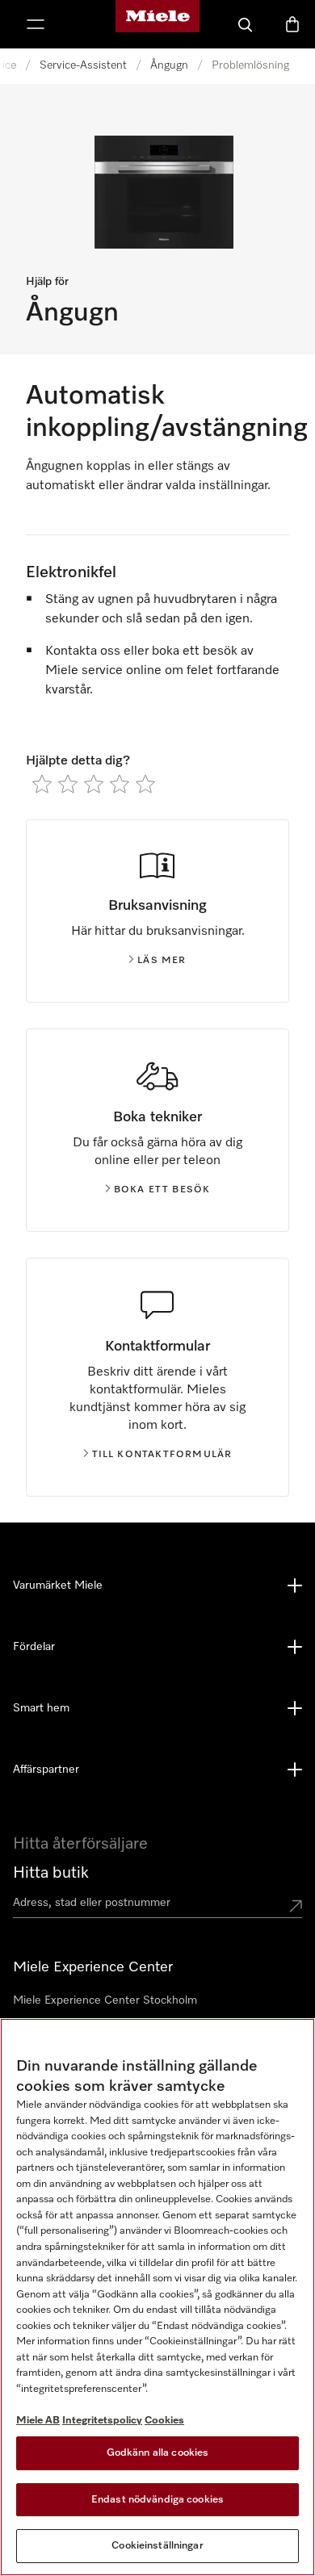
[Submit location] (296, 1906)
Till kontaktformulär (162, 1455)
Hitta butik (51, 1873)
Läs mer (162, 961)
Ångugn (169, 65)
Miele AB (38, 2421)
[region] (157, 2297)
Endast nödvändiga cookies (157, 2500)
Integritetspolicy (102, 2421)
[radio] (42, 784)
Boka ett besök (162, 1190)
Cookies (164, 2421)
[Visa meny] (36, 24)
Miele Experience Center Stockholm (105, 2000)
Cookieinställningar (157, 2546)
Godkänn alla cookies (158, 2453)
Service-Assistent (83, 65)
